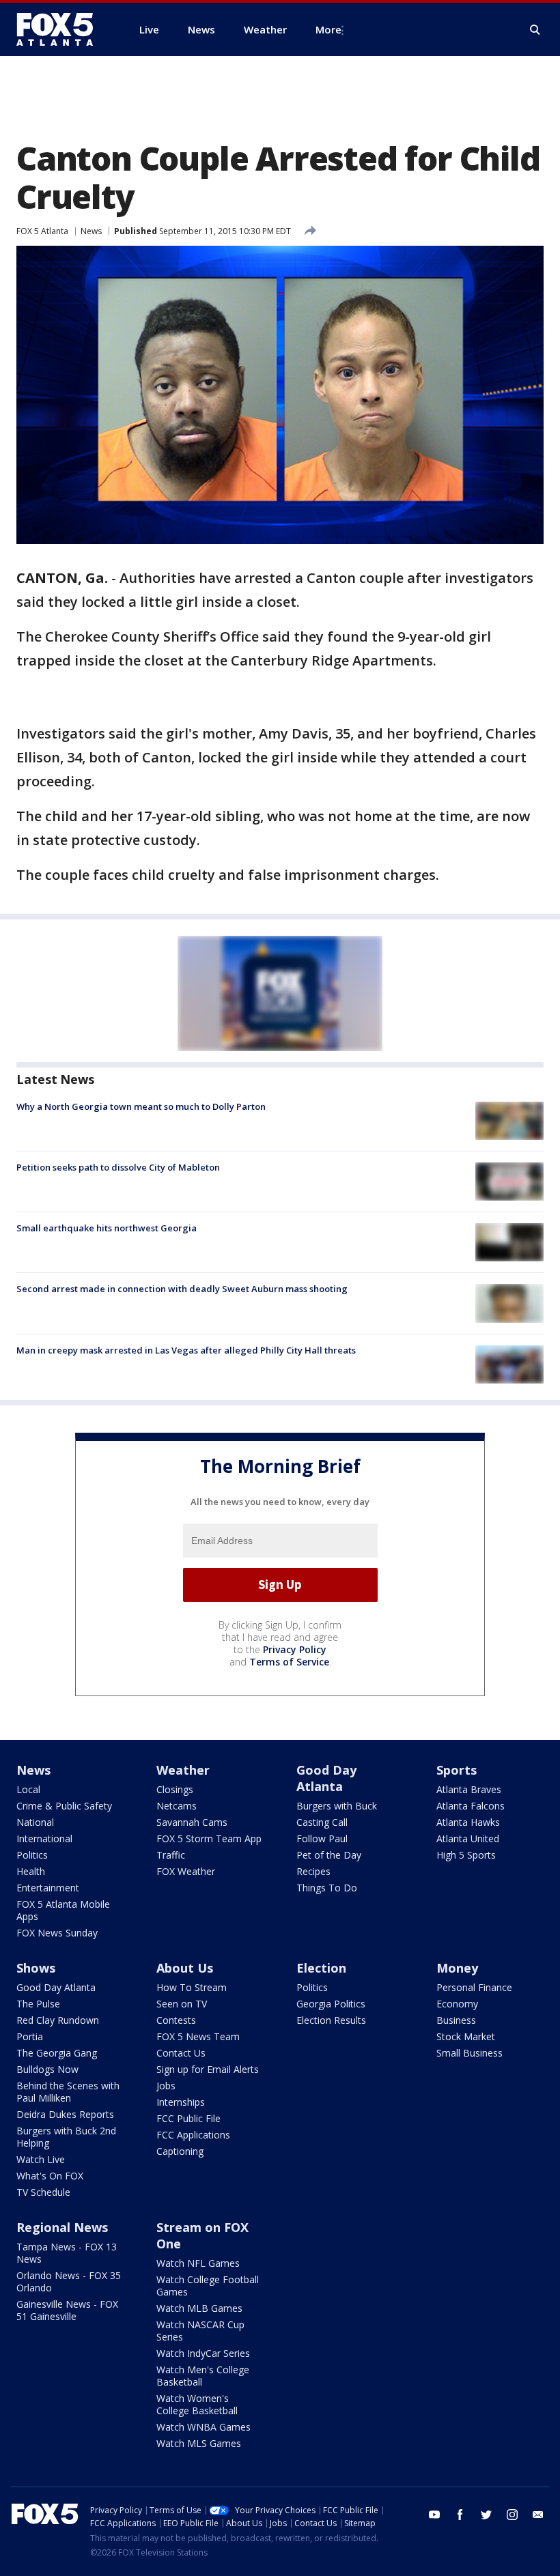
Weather (183, 1770)
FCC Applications (193, 2135)
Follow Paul (322, 1838)
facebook (460, 2515)
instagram (512, 2515)
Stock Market (466, 2036)
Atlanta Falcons (471, 1806)
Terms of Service (289, 1662)
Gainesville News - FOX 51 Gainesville (67, 2310)
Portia (30, 2036)
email (538, 2515)
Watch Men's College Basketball (203, 2376)
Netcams (177, 1806)
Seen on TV (182, 2004)
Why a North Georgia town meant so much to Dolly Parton (141, 1106)
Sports (457, 1770)
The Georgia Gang (57, 2053)
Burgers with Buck (337, 1806)
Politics (32, 1855)
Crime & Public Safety (64, 1806)
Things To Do (327, 1888)
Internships (181, 2102)
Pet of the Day (329, 1855)
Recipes (313, 1871)
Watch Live (41, 2159)
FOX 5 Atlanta (42, 231)
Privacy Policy (295, 1649)
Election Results (331, 2020)
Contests (176, 2020)
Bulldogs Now (47, 2069)
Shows (36, 1968)
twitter (486, 2515)
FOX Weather (186, 1871)
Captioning (180, 2151)
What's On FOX (50, 2176)
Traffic (171, 1855)
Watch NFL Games (198, 2263)
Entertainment (48, 1888)
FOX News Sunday (57, 1933)
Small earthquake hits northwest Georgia (107, 1228)
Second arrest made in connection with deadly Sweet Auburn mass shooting (182, 1289)
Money (457, 1968)
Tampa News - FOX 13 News (67, 2253)
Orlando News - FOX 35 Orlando (69, 2281)
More (328, 29)
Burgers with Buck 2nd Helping (66, 2137)
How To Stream (192, 1987)
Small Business (470, 2053)
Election (321, 1968)
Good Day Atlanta (326, 1778)
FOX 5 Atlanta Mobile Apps (63, 1910)
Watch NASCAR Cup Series (200, 2331)
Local (28, 1789)
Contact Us (181, 2053)
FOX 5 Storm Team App (209, 1838)
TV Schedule (43, 2192)
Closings (175, 1789)
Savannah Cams (192, 1822)
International (44, 1838)
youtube (434, 2515)
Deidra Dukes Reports (65, 2114)
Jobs (166, 2086)
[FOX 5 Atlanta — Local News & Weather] (61, 29)
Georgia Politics (331, 2004)
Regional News (62, 2227)
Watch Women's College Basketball (197, 2404)
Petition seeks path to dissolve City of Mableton (118, 1167)
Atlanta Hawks (468, 1822)
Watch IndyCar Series (203, 2353)
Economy (457, 2004)
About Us (185, 1968)
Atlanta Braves (469, 1789)
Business (456, 2020)
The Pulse (38, 2004)
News (91, 231)
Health (31, 1871)
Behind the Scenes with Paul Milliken (68, 2092)
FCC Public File (188, 2118)
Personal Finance (474, 1987)
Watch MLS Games (199, 2443)
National (35, 1822)
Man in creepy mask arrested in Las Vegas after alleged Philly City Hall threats (186, 1350)
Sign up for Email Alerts (208, 2069)
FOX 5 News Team (198, 2036)
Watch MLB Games (199, 2308)
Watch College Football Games (208, 2286)
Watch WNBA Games (204, 2427)
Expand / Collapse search (535, 30)
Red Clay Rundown (58, 2020)
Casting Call (322, 1822)
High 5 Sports (466, 1855)
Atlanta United (468, 1838)
